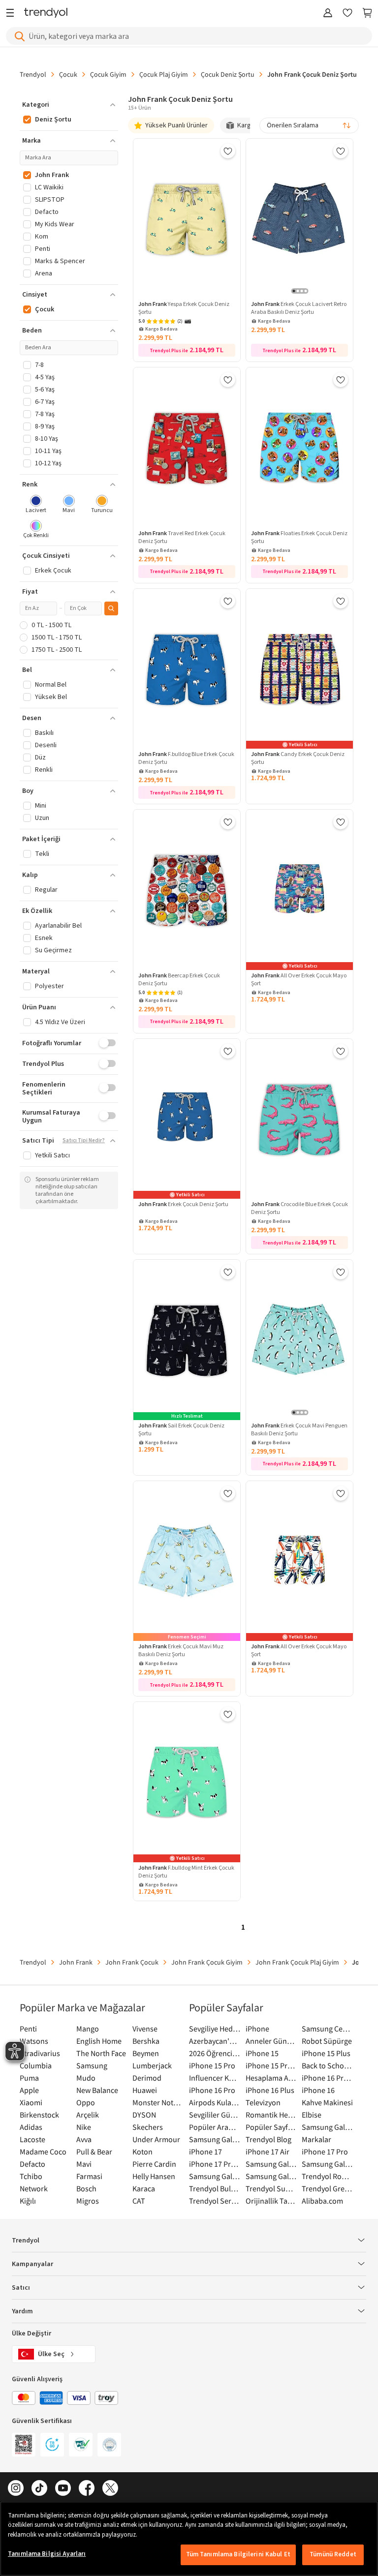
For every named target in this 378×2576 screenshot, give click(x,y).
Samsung (92, 2065)
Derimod (147, 2078)
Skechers (148, 2127)
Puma (29, 2078)
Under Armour (156, 2139)
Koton (142, 2152)
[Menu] (13, 14)
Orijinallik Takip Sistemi (271, 2201)
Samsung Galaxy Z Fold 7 (271, 2176)
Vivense (145, 2029)
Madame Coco (43, 2152)
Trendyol (33, 74)
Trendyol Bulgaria (215, 2188)
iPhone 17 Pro (325, 2152)
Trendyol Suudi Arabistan (271, 2188)
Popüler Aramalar (215, 2127)
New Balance (97, 2090)
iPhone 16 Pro (212, 2090)
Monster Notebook (158, 2102)
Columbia (36, 2065)
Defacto (32, 2164)
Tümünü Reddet (333, 2554)
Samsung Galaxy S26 (328, 2127)
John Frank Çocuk (132, 1962)
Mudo (86, 2078)
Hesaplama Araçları (271, 2078)
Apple (29, 2090)
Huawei (145, 2090)
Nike (84, 2127)
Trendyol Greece (328, 2188)
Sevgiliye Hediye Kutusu (215, 2029)
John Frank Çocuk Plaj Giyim (297, 1962)
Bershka (146, 2041)
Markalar (316, 2139)
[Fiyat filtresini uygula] (111, 608)
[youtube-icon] (63, 2489)
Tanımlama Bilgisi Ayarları (47, 2554)
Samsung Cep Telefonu (328, 2029)
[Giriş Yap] (328, 14)
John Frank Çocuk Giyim (207, 1962)
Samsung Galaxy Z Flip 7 (215, 2176)
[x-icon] (110, 2489)
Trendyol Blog (268, 2139)
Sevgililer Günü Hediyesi (215, 2115)
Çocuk (68, 74)
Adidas (31, 2127)
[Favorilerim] (347, 14)
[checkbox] (36, 505)
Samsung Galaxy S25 (271, 2164)
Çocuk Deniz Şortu (228, 74)
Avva (84, 2139)
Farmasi (89, 2176)
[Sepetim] (367, 14)
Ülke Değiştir (31, 2334)
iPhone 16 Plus (270, 2090)
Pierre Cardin (154, 2164)
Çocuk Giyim (108, 74)
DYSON (144, 2115)
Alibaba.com (322, 2201)
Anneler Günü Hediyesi (271, 2041)
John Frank (76, 1962)
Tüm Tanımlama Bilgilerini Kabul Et (238, 2554)
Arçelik (88, 2115)
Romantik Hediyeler (271, 2115)
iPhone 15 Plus (326, 2053)
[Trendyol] (46, 14)
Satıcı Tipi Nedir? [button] (84, 1141)
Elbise (312, 2115)
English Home (99, 2041)
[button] (69, 105)
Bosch (86, 2188)
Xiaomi (31, 2102)
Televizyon (263, 2102)
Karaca (144, 2188)
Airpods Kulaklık (215, 2102)
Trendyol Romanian (328, 2176)
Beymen (146, 2053)
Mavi (84, 2164)
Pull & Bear (94, 2152)
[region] (189, 2539)
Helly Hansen (154, 2176)
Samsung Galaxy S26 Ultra (215, 2139)
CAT (139, 2201)
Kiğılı (28, 2201)
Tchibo (31, 2176)
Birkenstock (39, 2115)
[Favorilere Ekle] (228, 151)
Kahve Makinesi (327, 2102)
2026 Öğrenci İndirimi (215, 2053)
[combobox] (309, 125)
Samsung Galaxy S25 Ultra (328, 2164)
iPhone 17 (205, 2152)
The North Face (101, 2053)
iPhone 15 (262, 2053)
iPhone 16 (318, 2090)
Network (34, 2188)
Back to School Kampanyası (328, 2065)
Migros (88, 2201)
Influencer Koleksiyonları (215, 2078)
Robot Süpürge (327, 2041)
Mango (88, 2029)
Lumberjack (152, 2065)
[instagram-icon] (16, 2489)
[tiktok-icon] (39, 2489)
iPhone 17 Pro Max (215, 2164)
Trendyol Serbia (215, 2201)
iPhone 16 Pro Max (328, 2078)
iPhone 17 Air (268, 2152)
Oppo (86, 2102)
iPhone (257, 2029)
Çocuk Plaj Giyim (164, 74)
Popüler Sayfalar (271, 2127)
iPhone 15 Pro (212, 2065)
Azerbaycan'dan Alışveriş (215, 2041)
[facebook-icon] (87, 2489)
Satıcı (21, 2288)
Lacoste (32, 2139)
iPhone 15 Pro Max (271, 2065)
